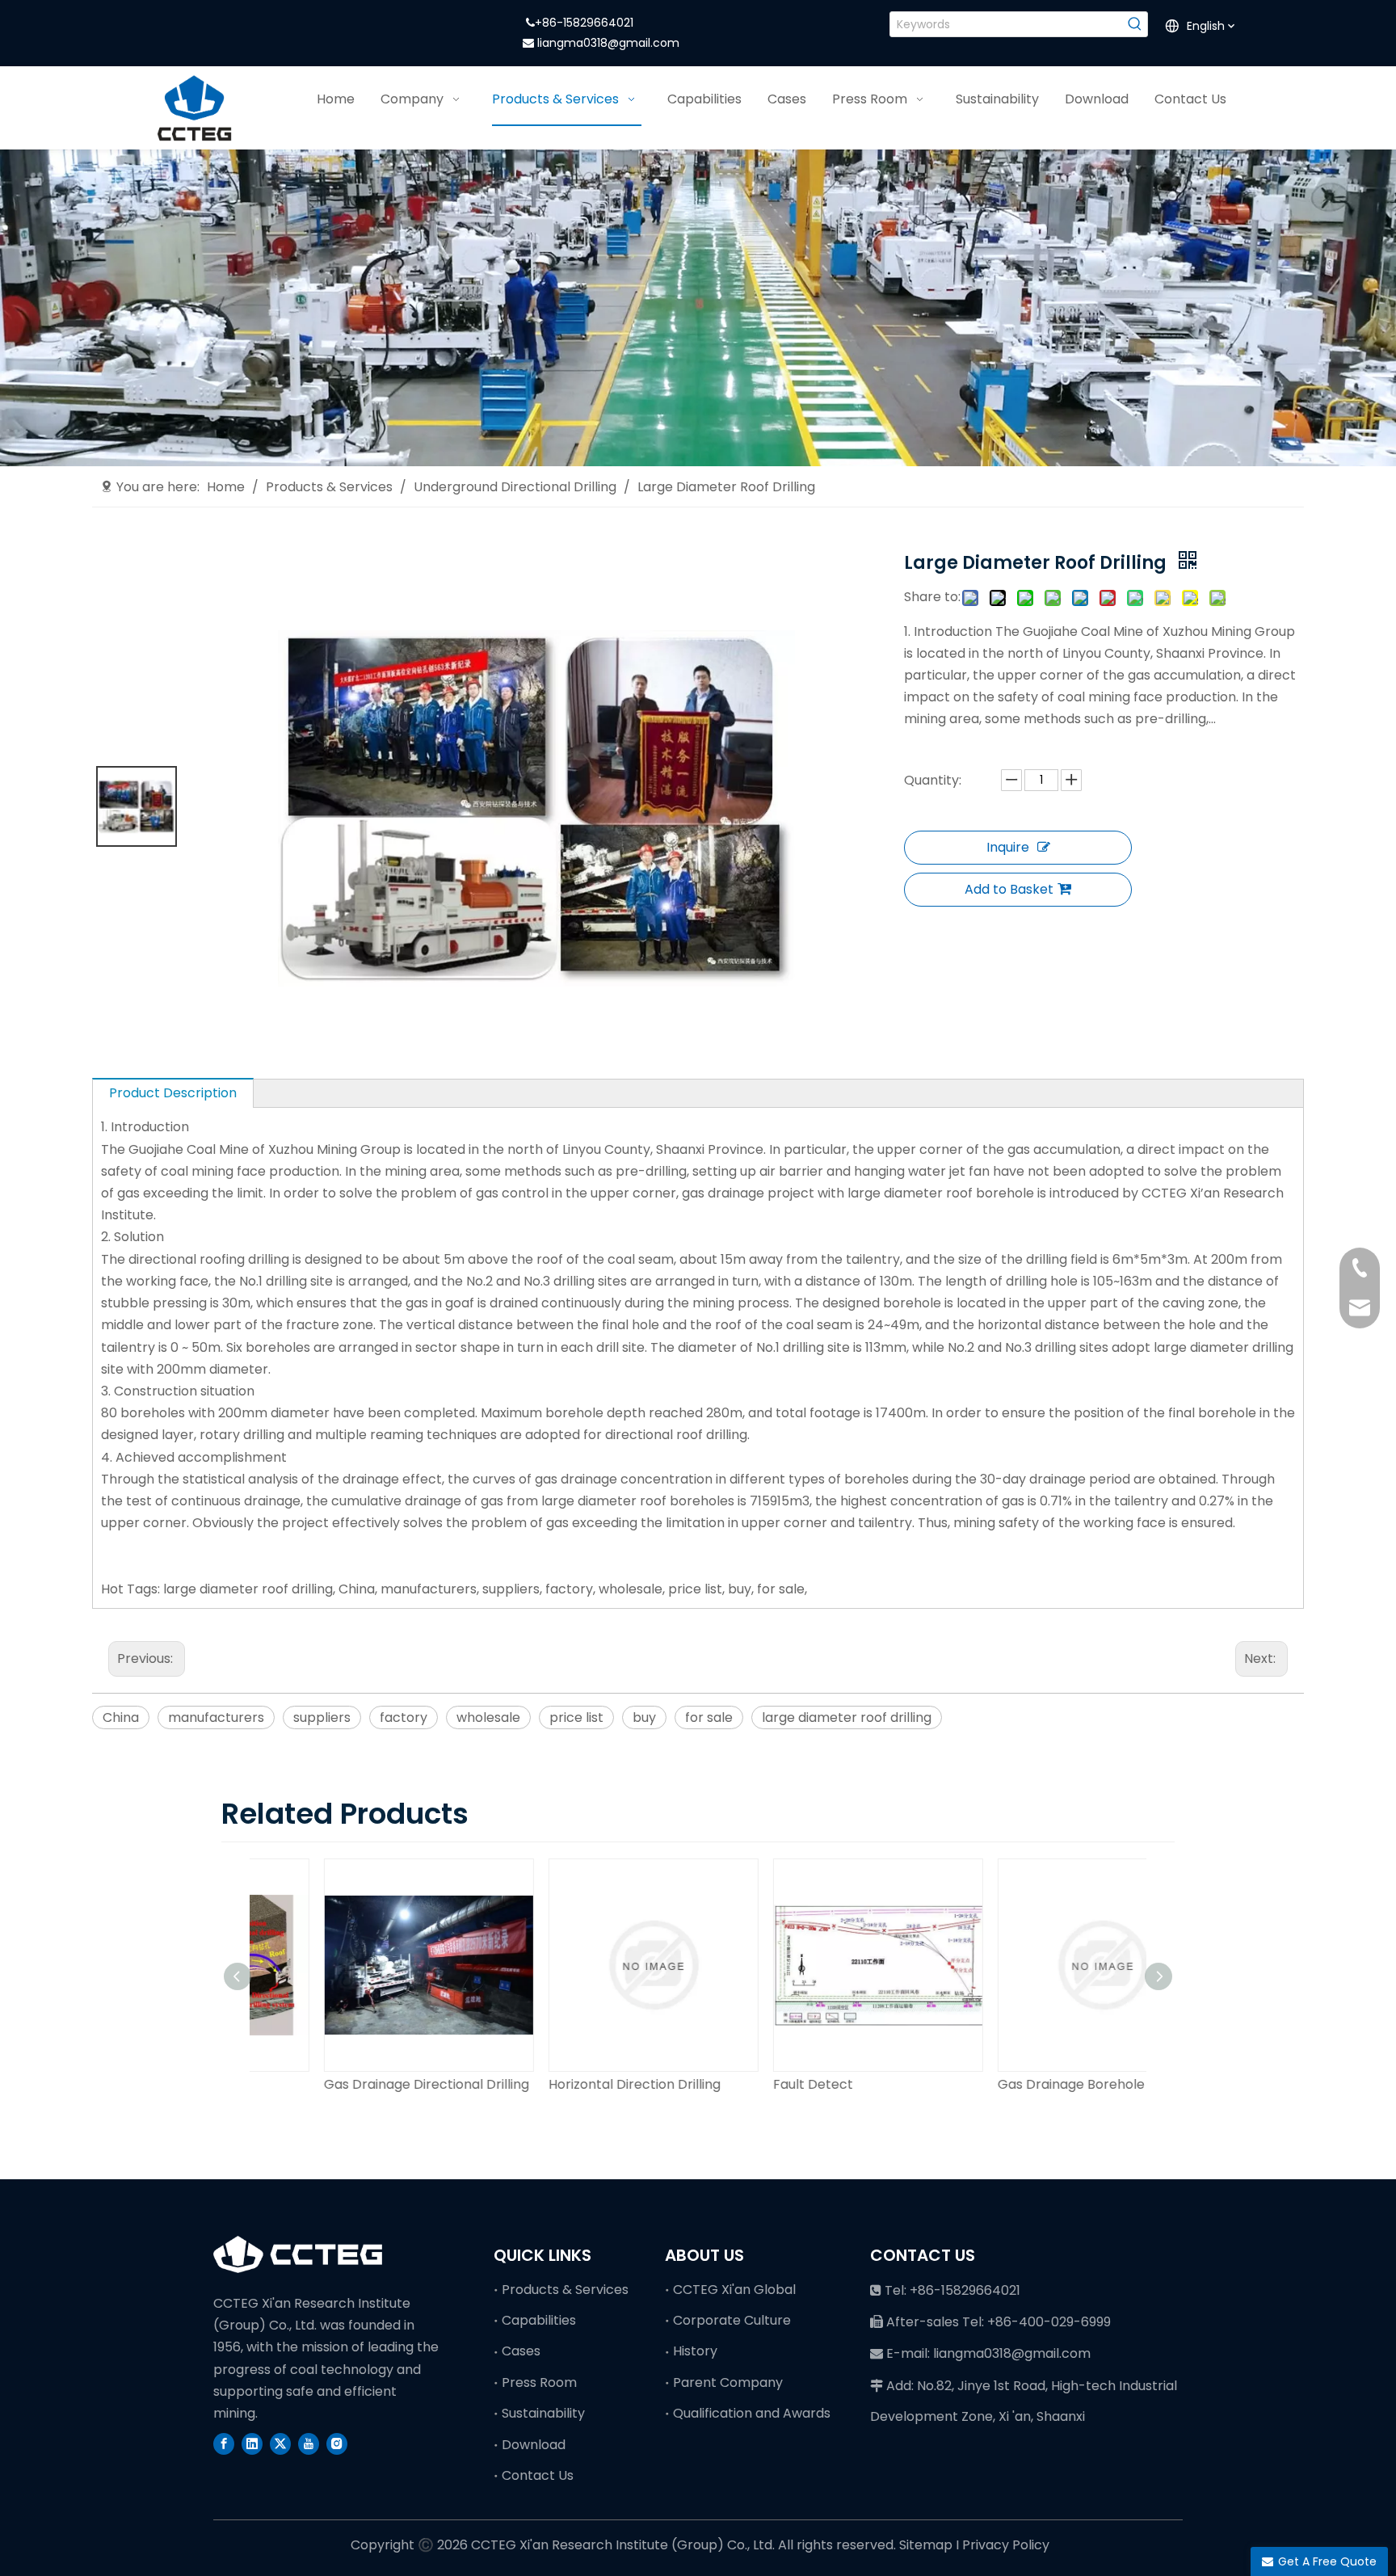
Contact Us (538, 2475)
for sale (709, 1717)
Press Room (539, 2382)
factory (404, 1717)
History (695, 2351)
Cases (521, 2351)
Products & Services (565, 2290)
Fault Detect (747, 2084)
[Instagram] (337, 2443)
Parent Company (728, 2382)
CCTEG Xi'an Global (734, 2290)
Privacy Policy (1006, 2545)
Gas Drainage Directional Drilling (360, 2084)
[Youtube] (309, 2443)
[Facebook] (224, 2443)
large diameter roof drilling (847, 1717)
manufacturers (216, 1717)
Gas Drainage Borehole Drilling (1028, 2084)
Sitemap (926, 2545)
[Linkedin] (252, 2443)
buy (644, 1717)
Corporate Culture (732, 2320)
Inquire (1008, 847)
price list (576, 1717)
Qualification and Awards (752, 2413)
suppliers (322, 1717)
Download (534, 2445)
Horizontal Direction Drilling (568, 2084)
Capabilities (539, 2320)
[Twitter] (280, 2443)
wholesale (488, 1717)
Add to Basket (1009, 889)
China (121, 1717)
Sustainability (543, 2413)
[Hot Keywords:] (1135, 24)
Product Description (173, 1093)
